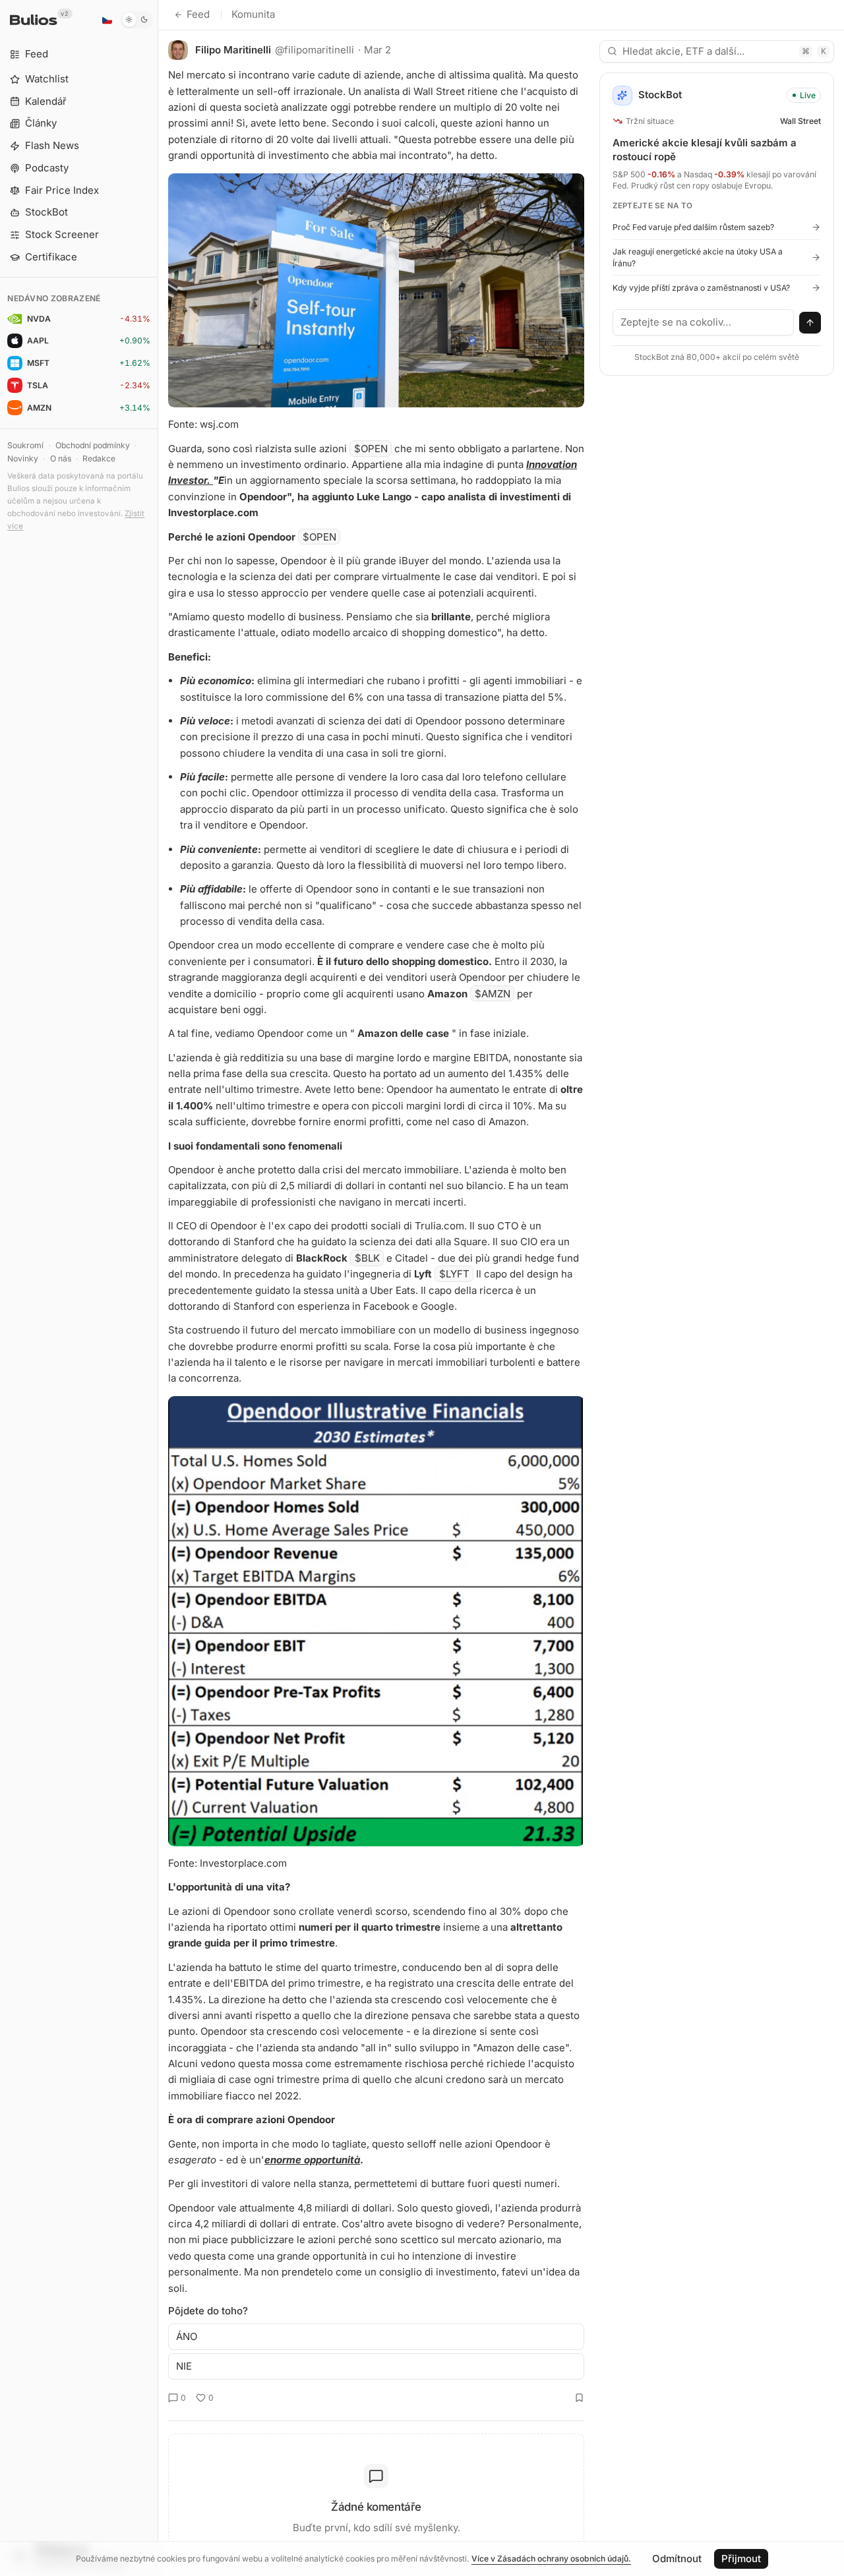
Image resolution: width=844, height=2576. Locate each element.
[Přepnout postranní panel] (158, 1288)
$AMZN (493, 994)
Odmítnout (677, 2559)
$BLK (367, 1258)
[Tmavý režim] (137, 20)
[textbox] (704, 322)
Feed (198, 14)
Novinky (23, 458)
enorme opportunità (312, 2160)
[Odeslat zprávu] (810, 323)
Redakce (99, 458)
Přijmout (741, 2559)
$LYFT (454, 1274)
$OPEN (371, 449)
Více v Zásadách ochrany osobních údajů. (551, 2559)
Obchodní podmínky (93, 445)
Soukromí (25, 445)
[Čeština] (107, 20)
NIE (184, 2366)
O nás (61, 458)
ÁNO (187, 2336)
